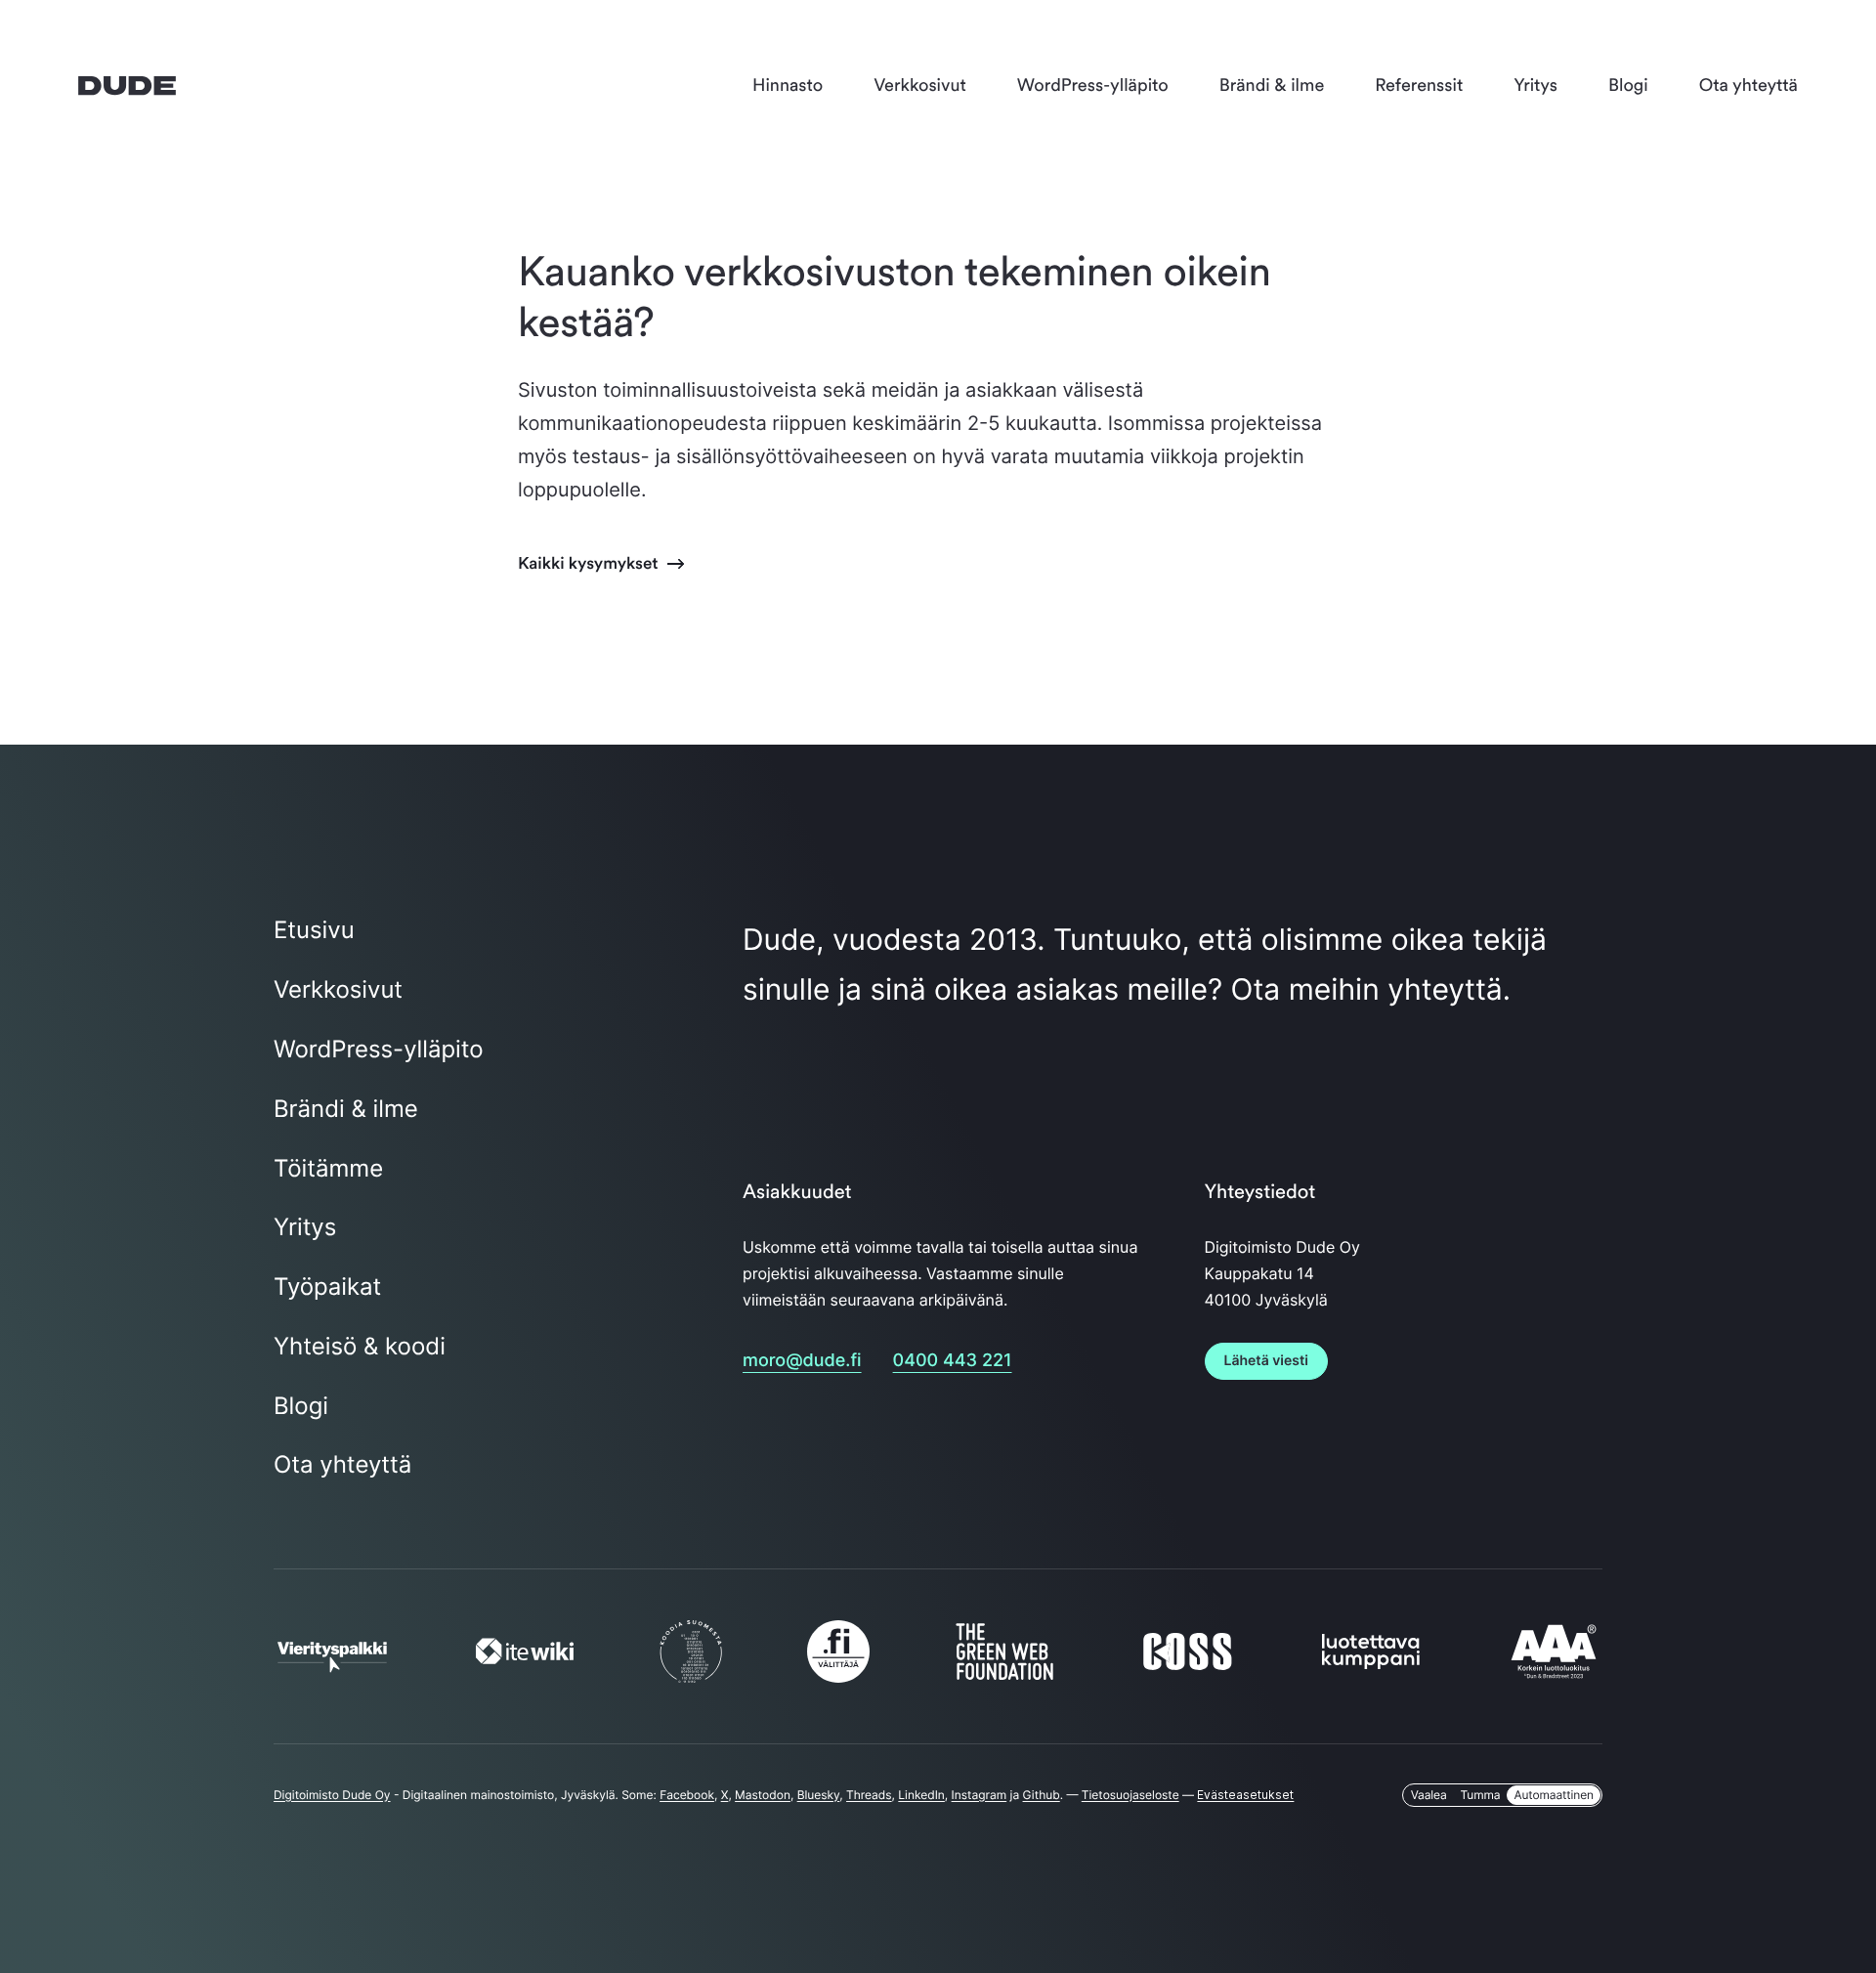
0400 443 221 (953, 1361)
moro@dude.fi (802, 1361)
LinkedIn (921, 1795)
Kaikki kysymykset (590, 563)
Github (1042, 1795)
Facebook (687, 1795)
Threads (869, 1795)
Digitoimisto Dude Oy (332, 1795)
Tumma (1481, 1795)
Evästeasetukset (1245, 1795)
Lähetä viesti (1266, 1361)
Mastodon (763, 1795)
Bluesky (819, 1795)
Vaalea (1429, 1795)
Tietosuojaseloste (1130, 1795)
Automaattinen (1554, 1795)
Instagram (980, 1795)
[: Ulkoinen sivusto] (332, 1663)
